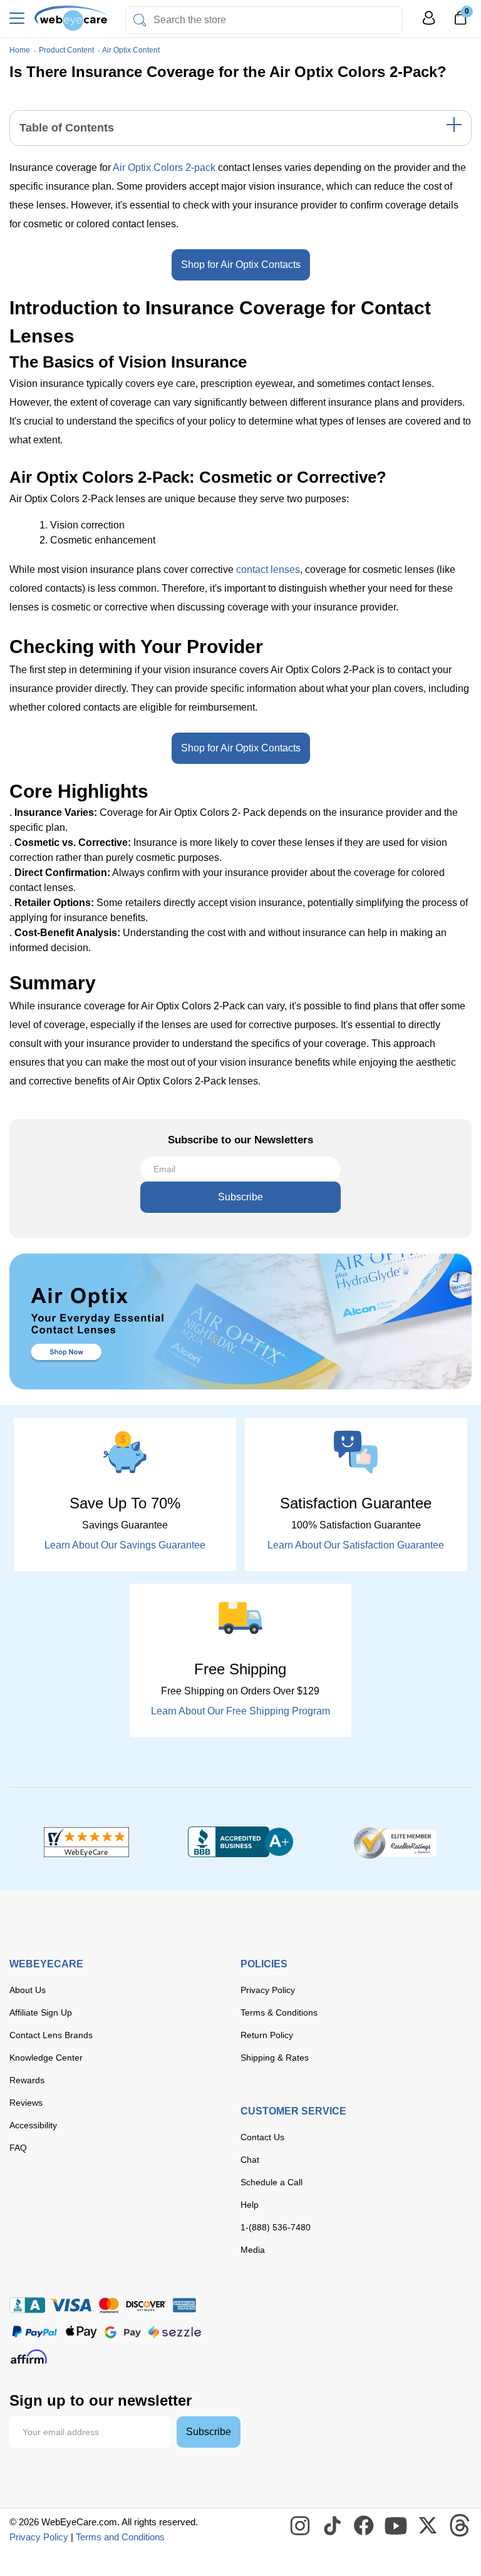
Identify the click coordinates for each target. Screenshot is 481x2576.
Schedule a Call (272, 2182)
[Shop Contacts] (240, 1321)
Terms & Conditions (279, 2012)
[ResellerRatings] (395, 1842)
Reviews (26, 2103)
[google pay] (123, 2332)
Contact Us (262, 2137)
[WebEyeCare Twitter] (428, 2526)
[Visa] (71, 2305)
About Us (28, 1990)
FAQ (18, 2148)
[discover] (146, 2305)
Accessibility (33, 2125)
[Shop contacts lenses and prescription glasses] (72, 18)
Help (250, 2205)
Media (253, 2250)
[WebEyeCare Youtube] (396, 2526)
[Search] (140, 20)
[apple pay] (81, 2332)
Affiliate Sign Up (41, 2012)
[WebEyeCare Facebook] (365, 2526)
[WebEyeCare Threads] (460, 2526)
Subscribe (240, 1197)
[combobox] (264, 20)
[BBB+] (240, 1842)
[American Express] (184, 2305)
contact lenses (268, 569)
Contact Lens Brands (51, 2035)
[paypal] (34, 2332)
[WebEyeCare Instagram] (301, 2526)
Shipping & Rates (275, 2058)
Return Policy (267, 2035)
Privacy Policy (268, 1990)
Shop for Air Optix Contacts (241, 265)
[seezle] (175, 2332)
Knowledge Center (46, 2058)
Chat (250, 2160)
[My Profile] (429, 23)
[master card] (109, 2305)
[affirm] (29, 2357)
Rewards (27, 2080)
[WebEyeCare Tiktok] (333, 2526)
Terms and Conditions (120, 2537)
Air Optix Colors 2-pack (164, 167)
